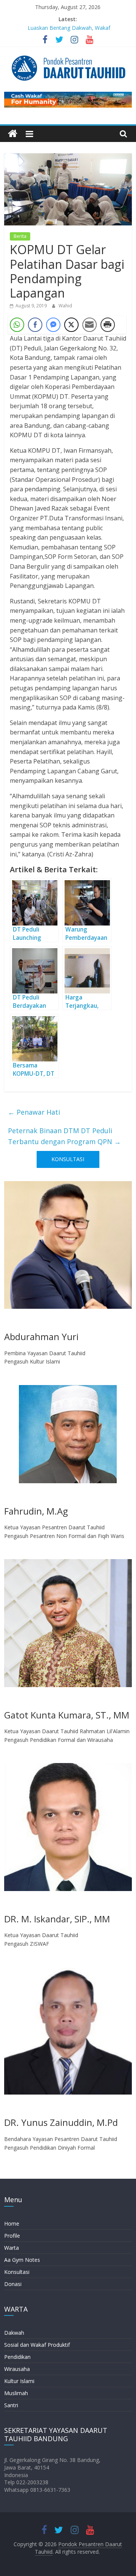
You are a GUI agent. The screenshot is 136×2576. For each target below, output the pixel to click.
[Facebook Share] (35, 325)
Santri (11, 2405)
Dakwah (14, 2333)
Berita (20, 236)
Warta (12, 2248)
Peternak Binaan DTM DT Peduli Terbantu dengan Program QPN (64, 1136)
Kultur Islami (19, 2381)
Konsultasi (17, 2272)
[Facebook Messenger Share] (53, 325)
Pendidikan (17, 2357)
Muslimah (16, 2393)
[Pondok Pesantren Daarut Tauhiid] (13, 134)
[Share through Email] (90, 325)
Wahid (65, 306)
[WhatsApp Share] (17, 325)
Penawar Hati (34, 1112)
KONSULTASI (68, 1159)
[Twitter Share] (71, 325)
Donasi (13, 2284)
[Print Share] (108, 325)
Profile (12, 2236)
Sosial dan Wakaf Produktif (37, 2345)
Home (12, 2224)
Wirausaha (17, 2369)
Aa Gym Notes (22, 2260)
